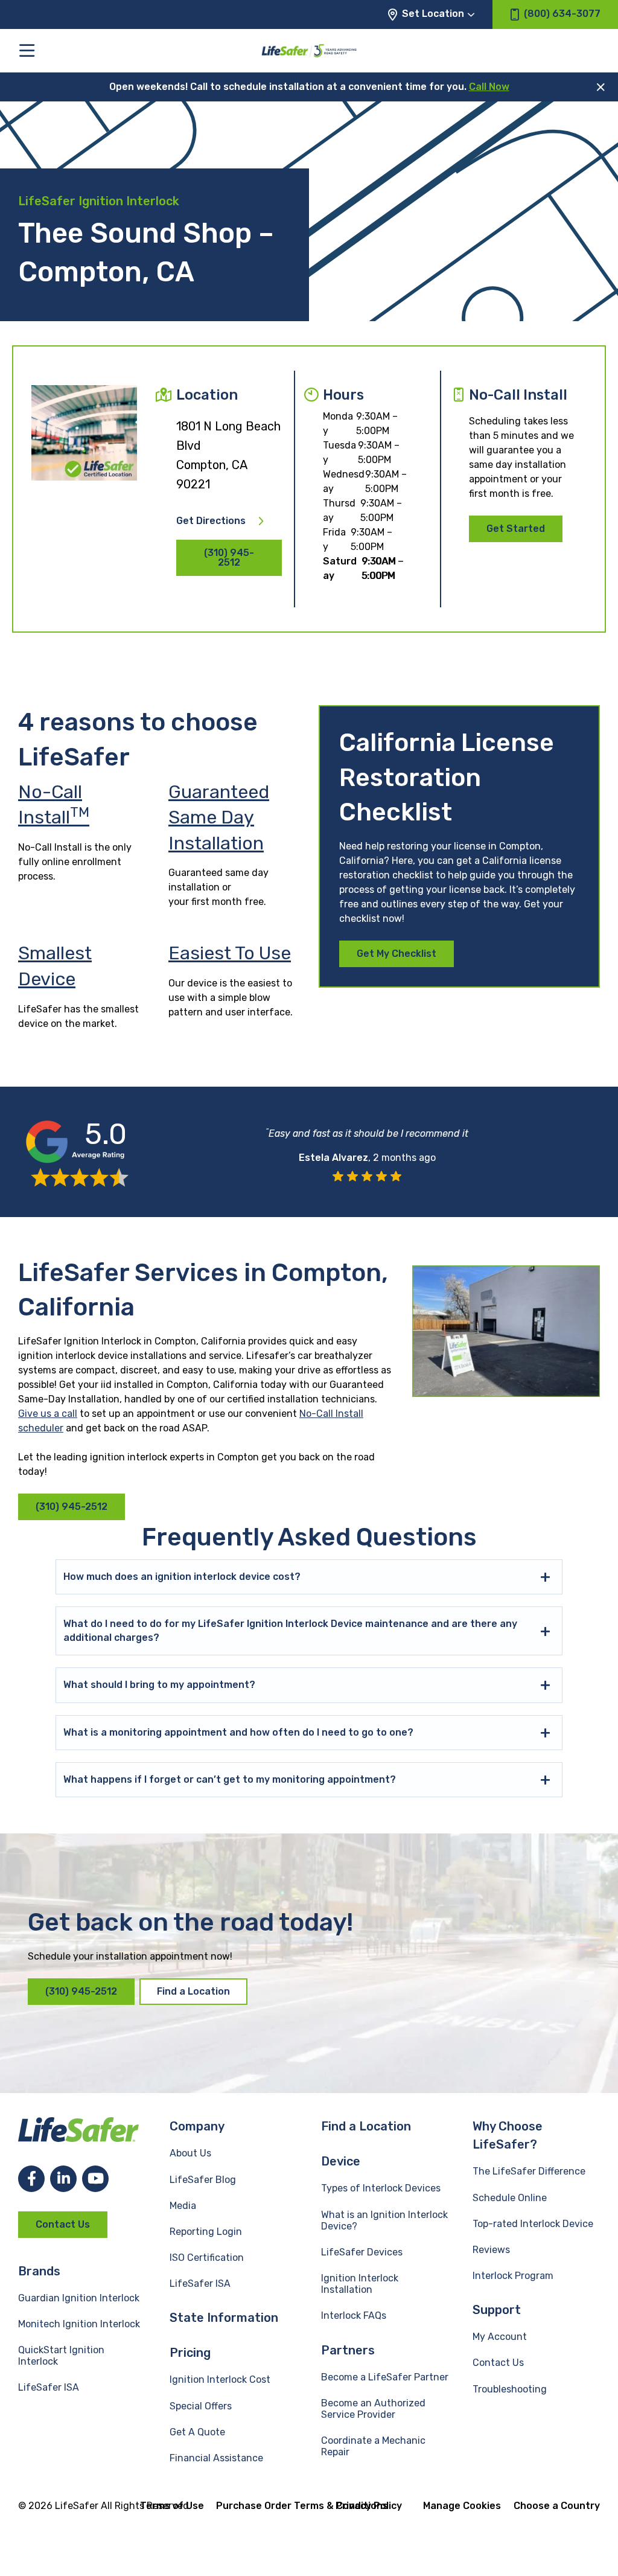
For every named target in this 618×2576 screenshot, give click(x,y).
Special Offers (201, 2406)
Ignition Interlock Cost (220, 2379)
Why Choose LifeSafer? (508, 2135)
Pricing (190, 2353)
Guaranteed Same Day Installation (219, 818)
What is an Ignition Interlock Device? (384, 2220)
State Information (224, 2318)
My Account (500, 2337)
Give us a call (48, 1414)
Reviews (491, 2250)
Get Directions (211, 521)
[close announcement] (601, 87)
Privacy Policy (369, 2506)
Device (341, 2161)
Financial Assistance (216, 2458)
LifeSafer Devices (362, 2252)
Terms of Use (172, 2506)
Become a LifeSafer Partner (385, 2377)
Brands (39, 2271)
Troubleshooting (510, 2389)
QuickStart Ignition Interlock (61, 2356)
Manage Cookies (462, 2506)
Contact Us (63, 2224)
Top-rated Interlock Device (533, 2224)
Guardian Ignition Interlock (79, 2298)
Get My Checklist (397, 954)
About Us (190, 2153)
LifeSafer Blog (203, 2180)
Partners (348, 2350)
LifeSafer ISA (49, 2387)
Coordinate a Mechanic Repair (373, 2446)
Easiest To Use (230, 953)
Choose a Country (557, 2506)
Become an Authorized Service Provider (373, 2409)
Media (183, 2206)
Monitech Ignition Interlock (79, 2324)
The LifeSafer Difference (529, 2171)
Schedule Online (510, 2198)
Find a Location (193, 1991)
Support (497, 2310)
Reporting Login (206, 2232)
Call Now (489, 87)
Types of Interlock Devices (381, 2188)
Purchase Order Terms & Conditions (302, 2506)
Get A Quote (197, 2432)
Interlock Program (513, 2276)
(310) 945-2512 (229, 558)
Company (197, 2126)
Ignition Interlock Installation (360, 2284)
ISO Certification (207, 2258)
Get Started (516, 529)
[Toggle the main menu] (27, 50)
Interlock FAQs (354, 2316)
